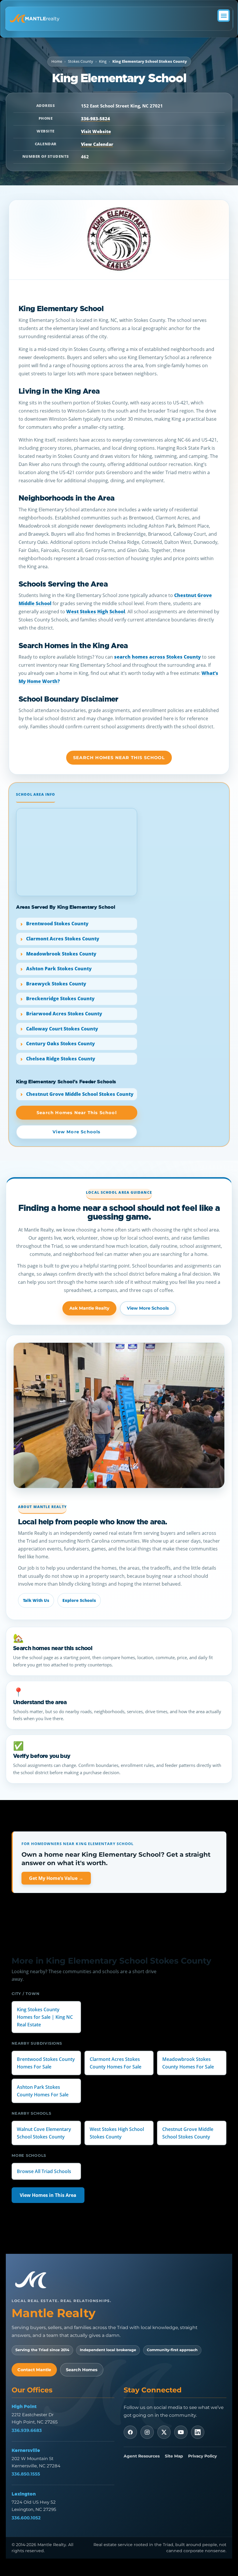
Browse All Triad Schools (44, 2171)
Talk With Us (36, 1600)
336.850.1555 (26, 2474)
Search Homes (82, 2370)
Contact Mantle (34, 2370)
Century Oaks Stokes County (61, 1044)
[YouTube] (181, 2432)
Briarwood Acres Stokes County (64, 1014)
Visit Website (96, 131)
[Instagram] (147, 2432)
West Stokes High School (96, 612)
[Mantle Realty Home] (33, 2280)
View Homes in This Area (48, 2195)
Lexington (24, 2494)
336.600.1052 (26, 2518)
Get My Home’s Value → (56, 1878)
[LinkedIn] (198, 2432)
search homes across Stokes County (157, 657)
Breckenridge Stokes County (60, 999)
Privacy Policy (202, 2456)
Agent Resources (142, 2456)
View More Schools (148, 1308)
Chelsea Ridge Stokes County (61, 1059)
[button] (224, 16)
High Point (24, 2406)
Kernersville (26, 2450)
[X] (164, 2432)
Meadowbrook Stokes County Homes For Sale (188, 2063)
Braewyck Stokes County (56, 984)
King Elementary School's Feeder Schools (66, 1082)
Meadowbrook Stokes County (61, 954)
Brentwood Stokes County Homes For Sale (46, 2063)
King (103, 61)
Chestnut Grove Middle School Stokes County (80, 1094)
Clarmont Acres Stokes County (63, 939)
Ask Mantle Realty (89, 1308)
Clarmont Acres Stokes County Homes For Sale (116, 2063)
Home (57, 61)
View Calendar (97, 144)
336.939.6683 (27, 2430)
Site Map (174, 2456)
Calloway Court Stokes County (62, 1029)
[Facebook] (130, 2432)
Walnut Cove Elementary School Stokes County (44, 2133)
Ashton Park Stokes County (59, 969)
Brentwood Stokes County (57, 924)
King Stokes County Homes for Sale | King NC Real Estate (45, 2017)
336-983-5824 (95, 119)
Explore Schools (79, 1600)
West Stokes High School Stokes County (117, 2133)
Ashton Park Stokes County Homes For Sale (43, 2091)
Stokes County (81, 61)
